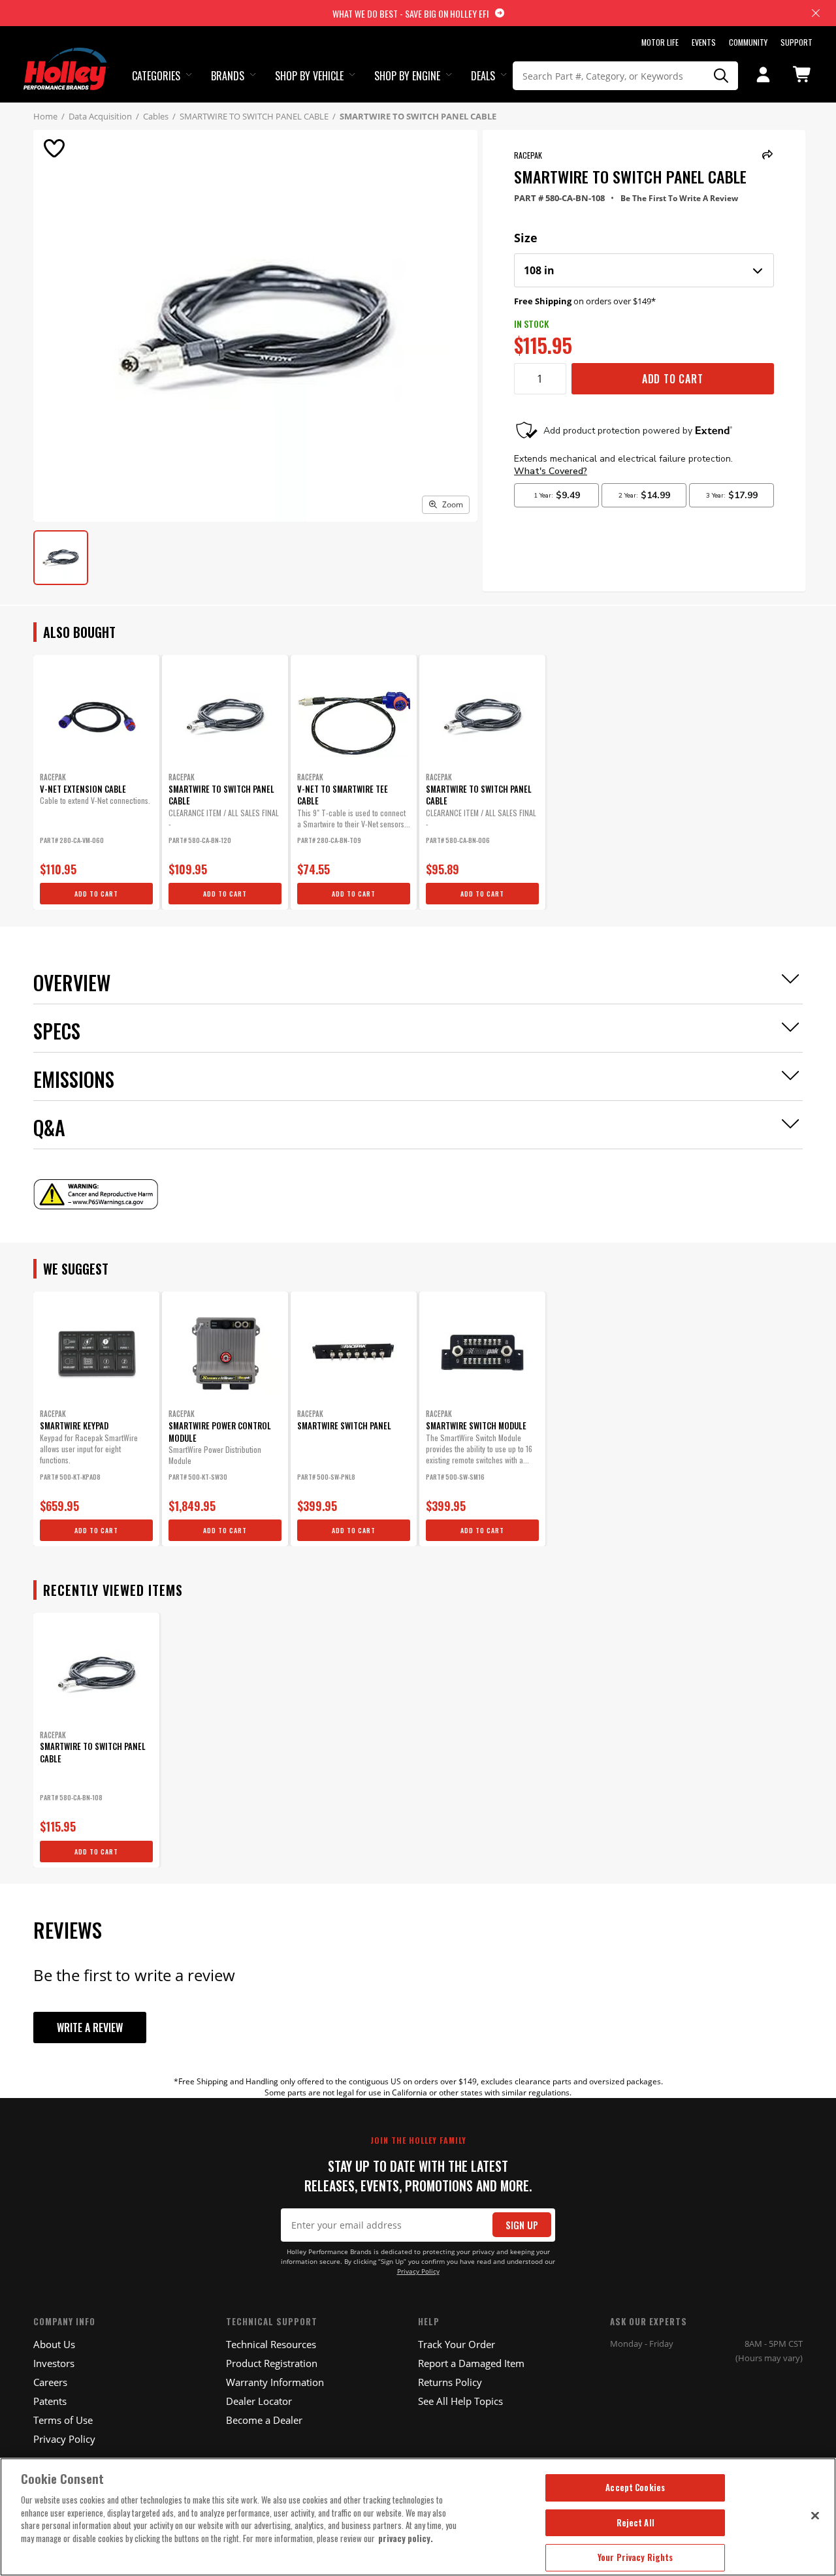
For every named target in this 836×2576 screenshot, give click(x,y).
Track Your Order (457, 2344)
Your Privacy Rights (635, 2557)
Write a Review (90, 2027)
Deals (483, 76)
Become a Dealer (264, 2420)
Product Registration (272, 2363)
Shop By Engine (407, 76)
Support (796, 42)
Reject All (635, 2522)
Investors (54, 2363)
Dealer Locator (259, 2401)
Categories (156, 76)
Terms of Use (63, 2420)
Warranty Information (275, 2382)
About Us (54, 2344)
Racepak (528, 155)
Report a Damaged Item (471, 2363)
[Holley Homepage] (66, 57)
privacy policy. (406, 2538)
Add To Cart (673, 379)
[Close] (815, 2515)
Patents (50, 2401)
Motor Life (660, 42)
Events (704, 42)
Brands (228, 76)
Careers (50, 2382)
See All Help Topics (460, 2401)
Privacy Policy (418, 2271)
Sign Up (522, 2225)
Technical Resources (271, 2344)
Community (748, 42)
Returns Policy (450, 2382)
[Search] (721, 76)
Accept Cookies (635, 2487)
